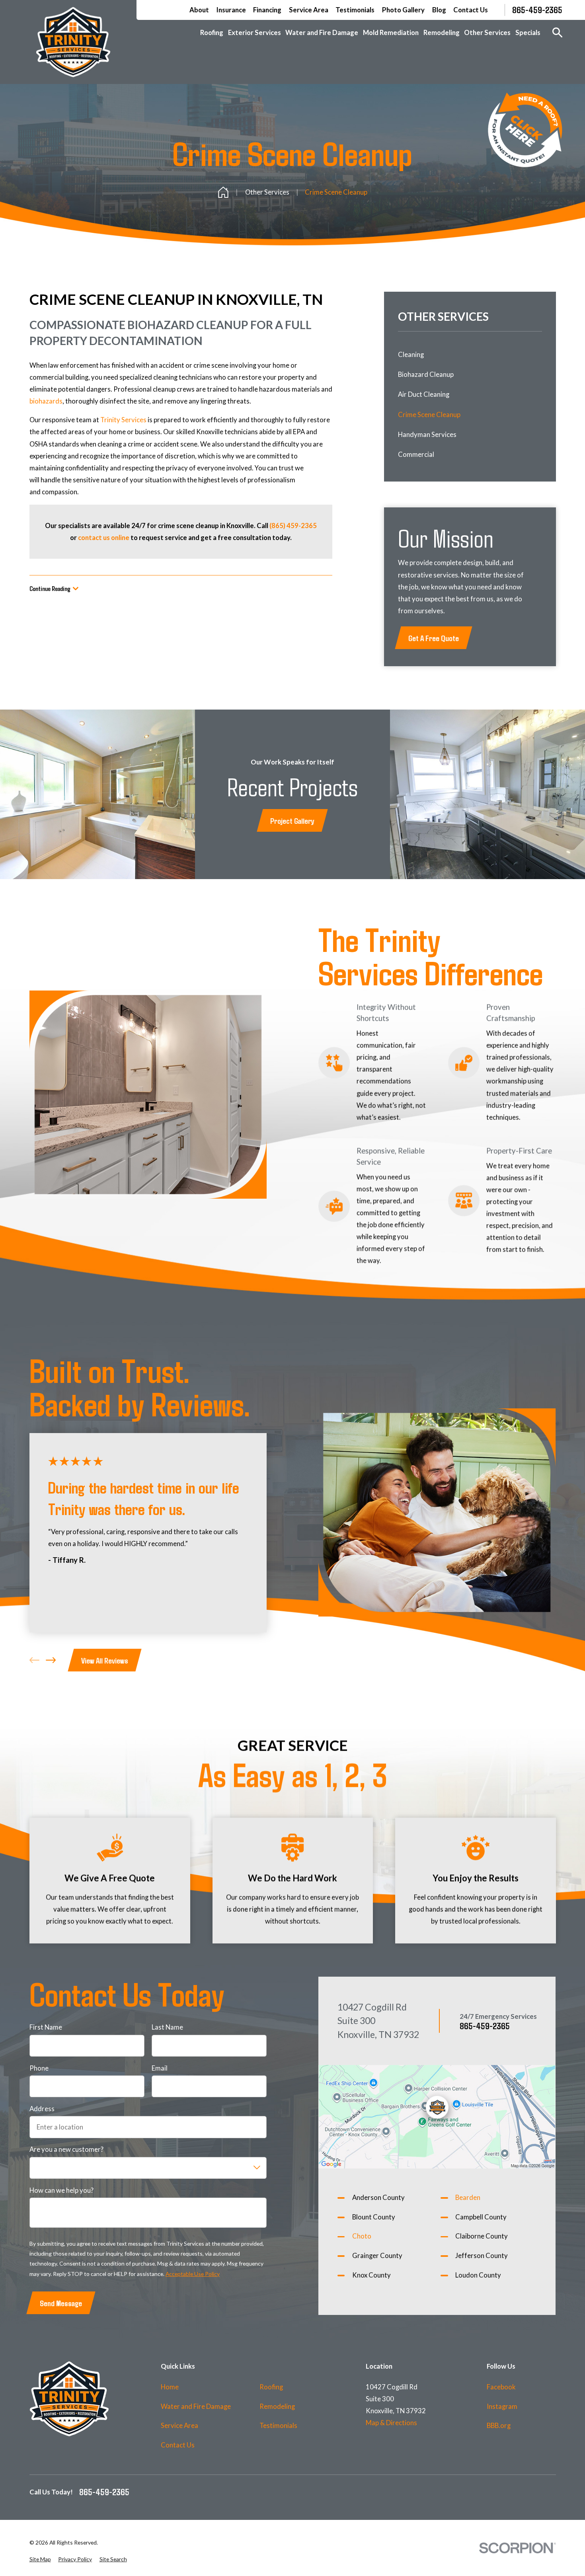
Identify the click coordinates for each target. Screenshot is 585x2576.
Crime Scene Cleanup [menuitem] (429, 414)
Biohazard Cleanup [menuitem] (426, 374)
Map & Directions (391, 2423)
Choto (362, 2236)
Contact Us (471, 10)
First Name (46, 2027)
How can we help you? (61, 2190)
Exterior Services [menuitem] (254, 32)
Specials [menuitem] (528, 32)
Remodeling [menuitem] (442, 32)
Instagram (502, 2406)
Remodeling (277, 2406)
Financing (267, 10)
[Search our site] (557, 32)
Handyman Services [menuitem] (427, 434)
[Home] (73, 42)
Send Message (61, 2303)
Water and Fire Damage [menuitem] (322, 32)
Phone (39, 2068)
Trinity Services (123, 420)
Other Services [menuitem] (487, 32)
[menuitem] (40, 2559)
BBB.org (499, 2425)
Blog (439, 10)
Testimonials (355, 10)
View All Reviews (105, 1660)
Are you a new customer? (66, 2149)
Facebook (501, 2387)
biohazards (46, 401)
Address (42, 2109)
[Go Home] (223, 192)
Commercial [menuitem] (416, 454)
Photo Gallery (403, 10)
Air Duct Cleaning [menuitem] (424, 394)
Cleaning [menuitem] (411, 354)
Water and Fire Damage (196, 2406)
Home (170, 2387)
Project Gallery (292, 820)
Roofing (271, 2387)
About (199, 10)
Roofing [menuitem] (212, 32)
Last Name (167, 2027)
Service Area (309, 10)
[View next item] (51, 1660)
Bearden (468, 2197)
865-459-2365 (537, 10)
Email (160, 2068)
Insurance (231, 10)
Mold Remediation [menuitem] (391, 32)
